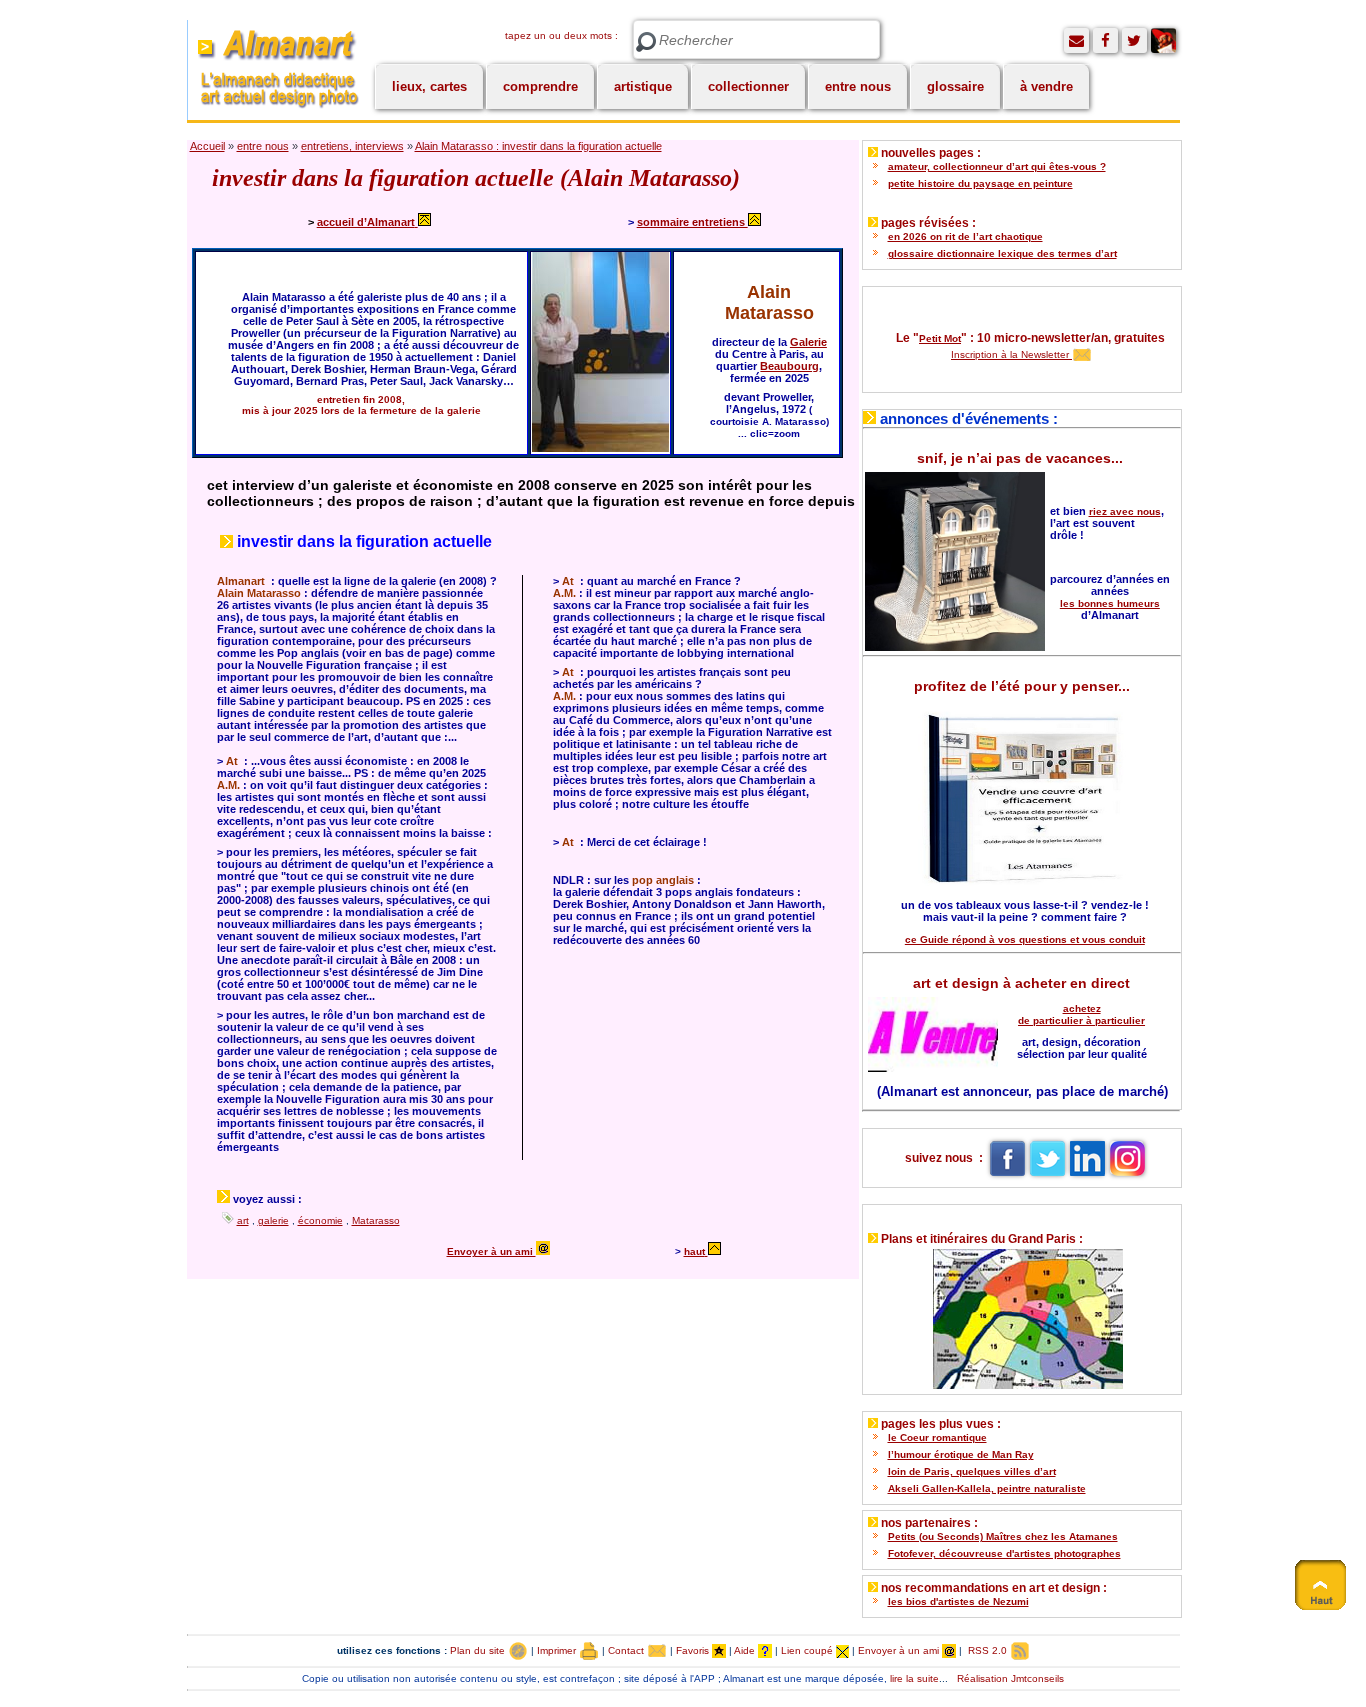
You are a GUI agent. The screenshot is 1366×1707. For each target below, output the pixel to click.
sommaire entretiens (692, 222)
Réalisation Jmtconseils (1010, 1678)
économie (320, 1220)
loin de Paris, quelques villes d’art (972, 1471)
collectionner (748, 86)
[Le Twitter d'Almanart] (1134, 40)
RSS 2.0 (987, 1650)
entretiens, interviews (352, 146)
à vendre (1046, 86)
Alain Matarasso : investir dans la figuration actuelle (538, 146)
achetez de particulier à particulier (1081, 1014)
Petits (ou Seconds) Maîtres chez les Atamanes (1003, 1536)
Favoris (694, 1650)
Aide (746, 1650)
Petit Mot (940, 338)
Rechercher (646, 42)
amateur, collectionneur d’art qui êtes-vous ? (997, 166)
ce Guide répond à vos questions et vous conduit (1025, 939)
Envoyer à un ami (491, 1251)
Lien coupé (808, 1650)
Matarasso (376, 1220)
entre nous (858, 86)
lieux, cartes (429, 86)
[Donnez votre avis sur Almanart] (1076, 40)
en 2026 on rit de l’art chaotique (965, 236)
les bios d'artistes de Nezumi (958, 1601)
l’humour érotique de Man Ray (961, 1454)
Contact (627, 1650)
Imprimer (558, 1650)
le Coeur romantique (937, 1437)
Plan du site (479, 1650)
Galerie (808, 342)
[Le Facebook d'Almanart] (1105, 40)
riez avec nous (1125, 511)
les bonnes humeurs (1110, 603)
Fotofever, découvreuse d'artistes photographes (1004, 1553)
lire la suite (914, 1678)
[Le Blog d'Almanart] (1163, 40)
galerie (273, 1220)
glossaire (955, 86)
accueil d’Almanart (366, 222)
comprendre (540, 86)
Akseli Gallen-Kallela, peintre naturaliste (987, 1488)
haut (694, 1251)
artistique (643, 86)
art (243, 1220)
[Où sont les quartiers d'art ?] (1021, 1314)
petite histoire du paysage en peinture (980, 183)
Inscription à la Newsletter (1011, 354)
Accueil (207, 146)
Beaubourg (789, 366)
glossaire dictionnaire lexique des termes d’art (1002, 253)
